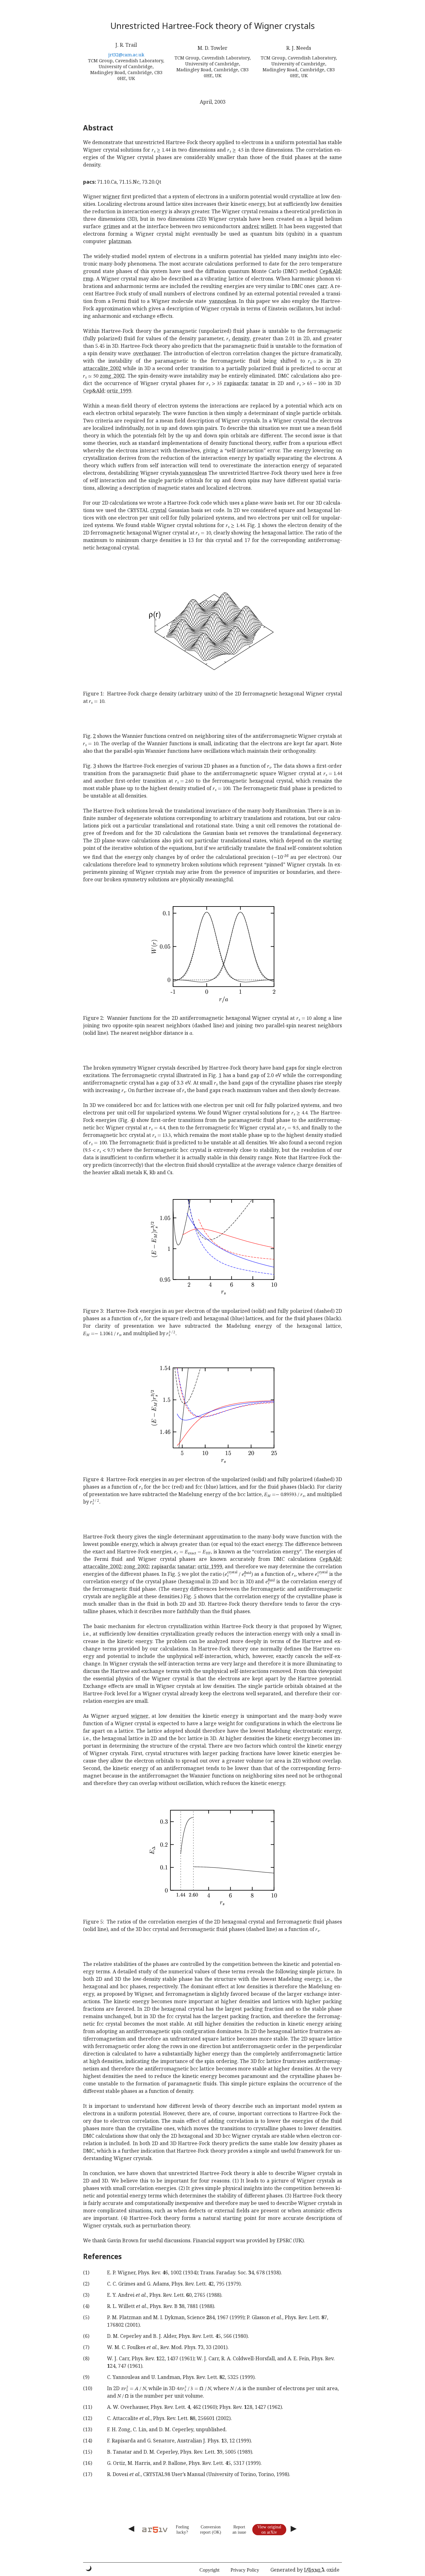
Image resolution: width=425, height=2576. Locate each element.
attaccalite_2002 (102, 368)
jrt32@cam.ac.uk (126, 55)
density (241, 338)
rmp (88, 279)
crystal (158, 510)
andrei (250, 226)
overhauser (147, 353)
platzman (120, 241)
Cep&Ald (330, 271)
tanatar (260, 383)
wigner (111, 196)
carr (322, 286)
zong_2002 (112, 376)
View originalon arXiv (269, 2529)
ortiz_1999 (119, 391)
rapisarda (236, 383)
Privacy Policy (245, 2570)
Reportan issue (239, 2529)
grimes (112, 226)
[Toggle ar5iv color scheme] (89, 2568)
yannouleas (223, 301)
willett (269, 226)
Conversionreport (210, 2529)
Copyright (209, 2570)
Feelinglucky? (182, 2529)
